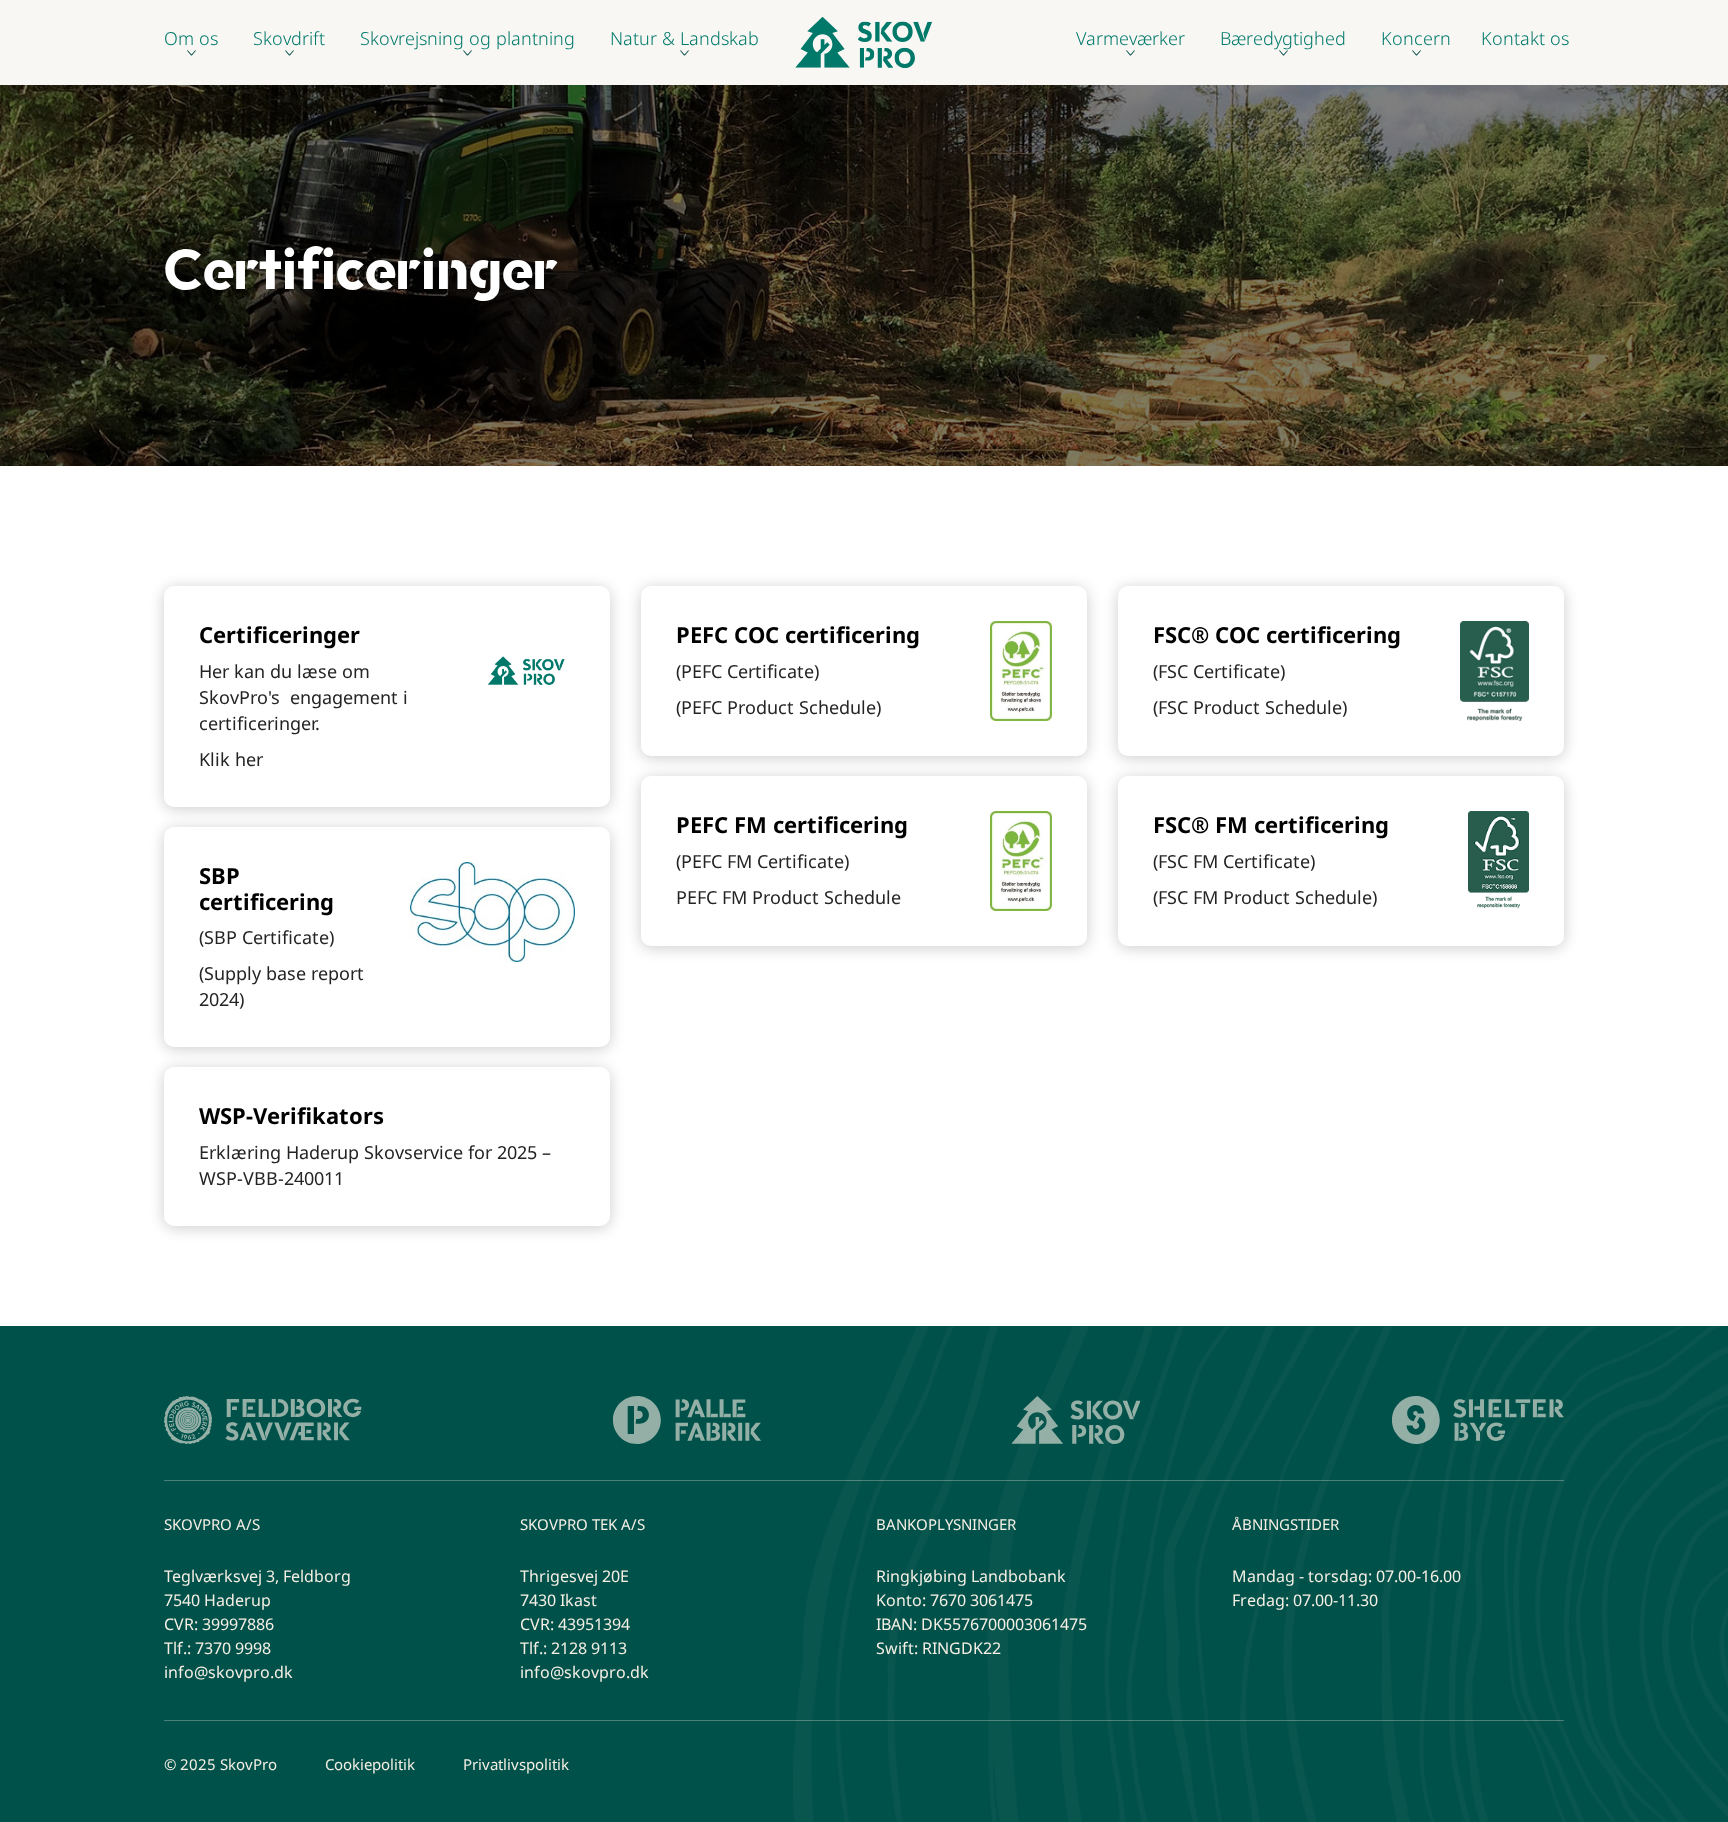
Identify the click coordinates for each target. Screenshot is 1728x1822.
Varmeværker (1130, 38)
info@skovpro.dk (228, 1672)
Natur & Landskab (684, 38)
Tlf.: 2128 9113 (573, 1648)
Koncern (1416, 38)
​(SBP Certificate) (266, 937)
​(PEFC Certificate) (747, 671)
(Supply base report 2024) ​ (281, 986)
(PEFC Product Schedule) (778, 707)
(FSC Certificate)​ (1219, 671)
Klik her (231, 759)
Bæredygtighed (1283, 38)
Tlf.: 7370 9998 (217, 1648)
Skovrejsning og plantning (467, 38)
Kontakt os (1525, 37)
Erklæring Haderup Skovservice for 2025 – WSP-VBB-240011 (375, 1165)
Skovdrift (289, 38)
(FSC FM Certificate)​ (1234, 861)
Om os (191, 38)
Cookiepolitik (370, 1764)
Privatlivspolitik (516, 1764)
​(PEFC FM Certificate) (762, 861)
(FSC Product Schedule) (1250, 707)
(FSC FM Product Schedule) (1265, 897)
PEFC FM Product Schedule (788, 897)
